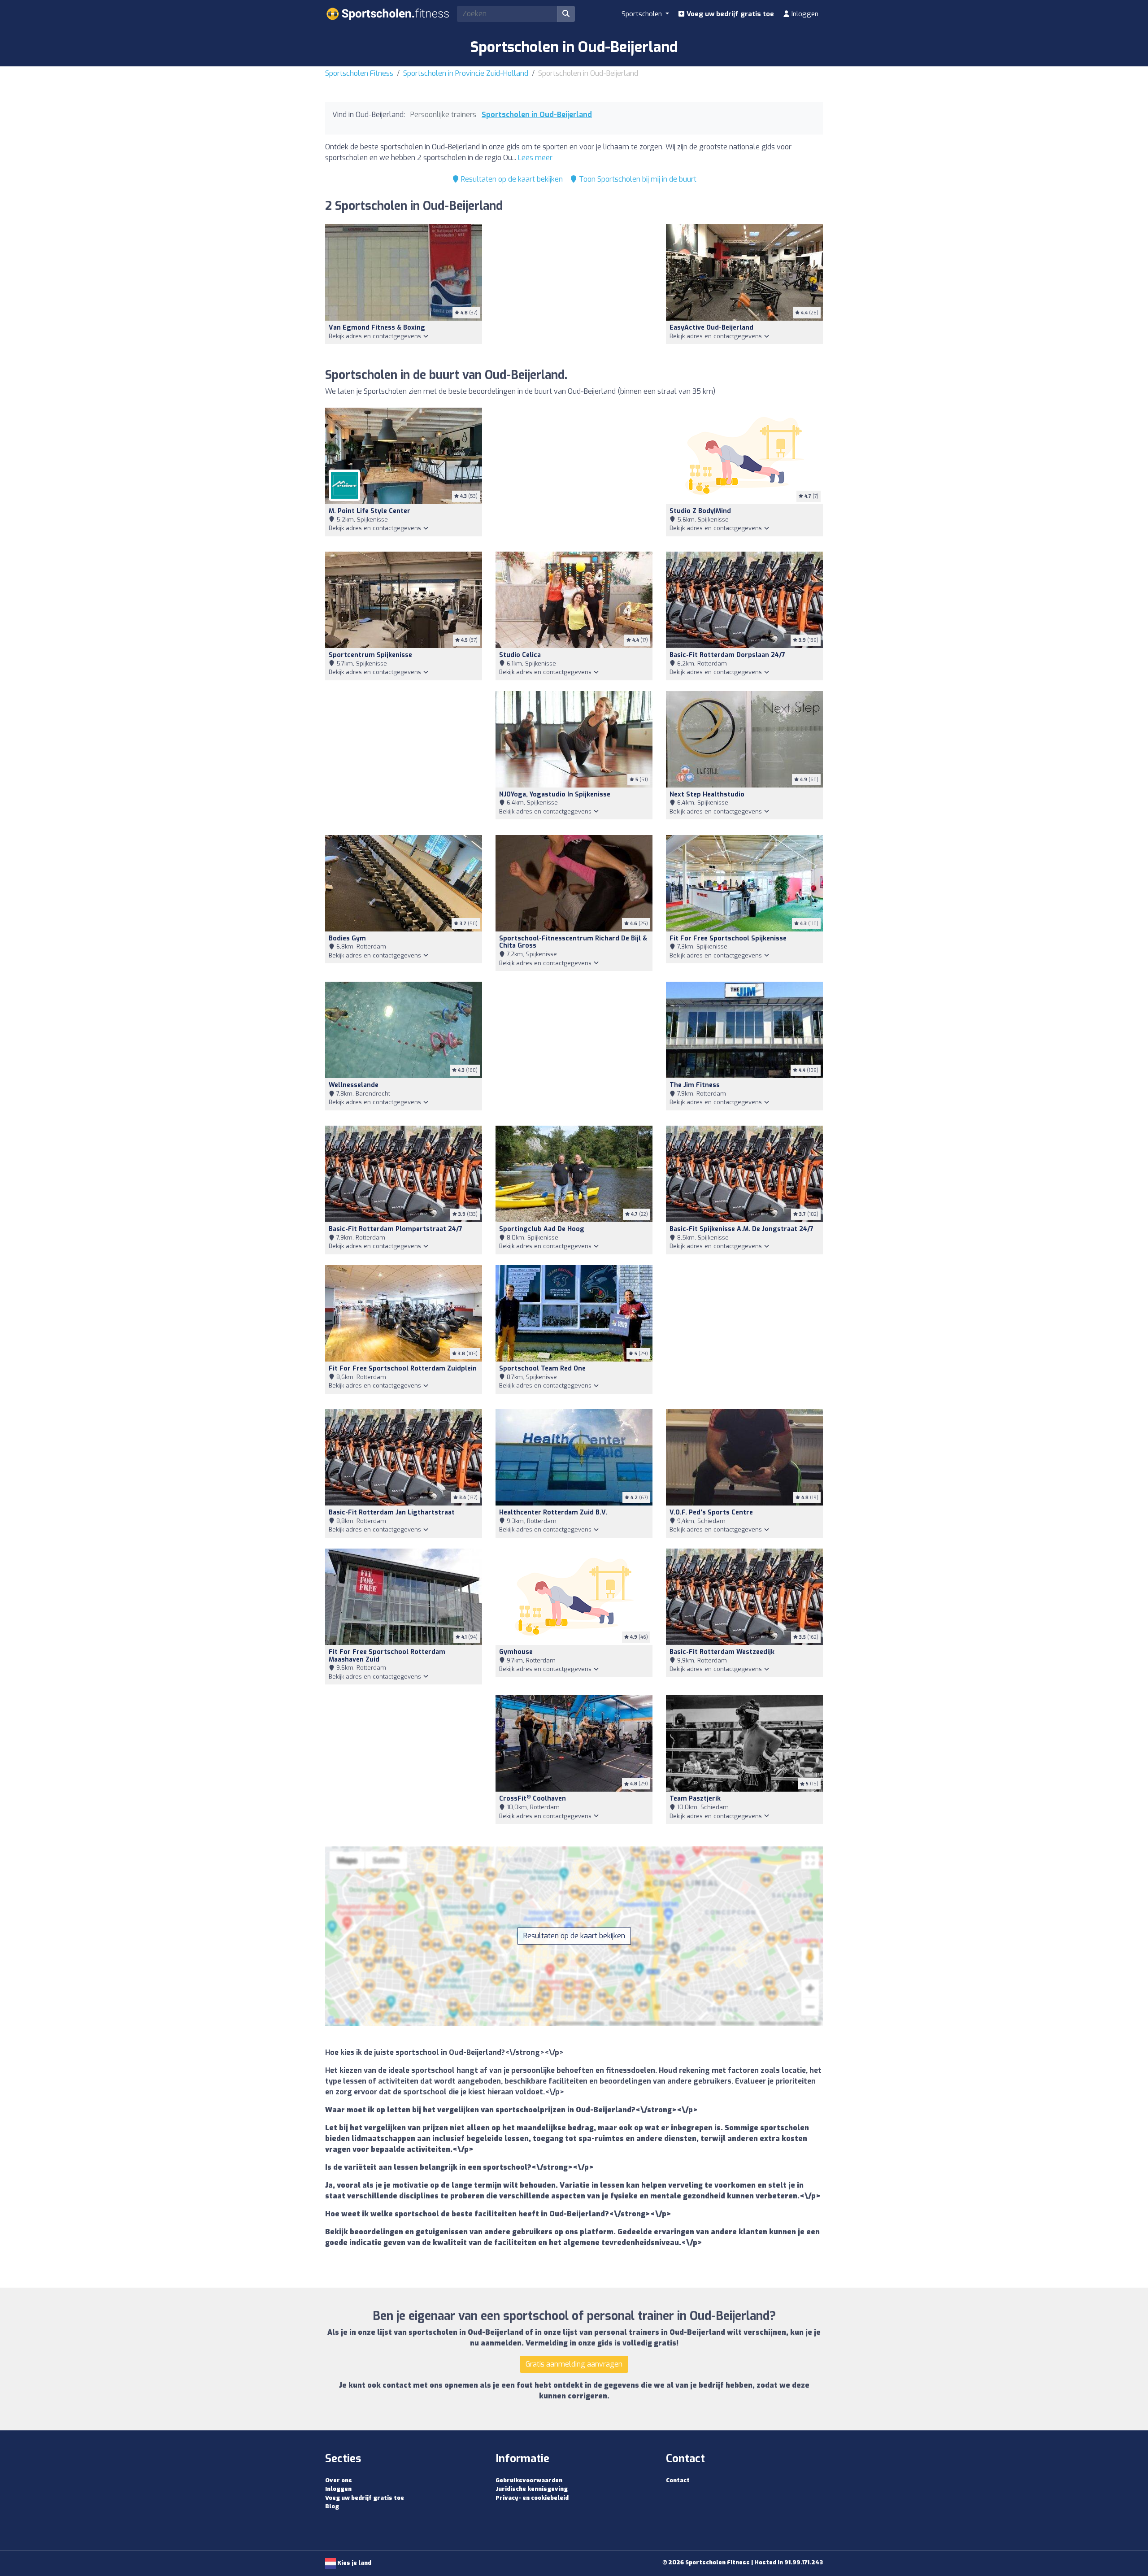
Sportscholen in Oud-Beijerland (537, 115)
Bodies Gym (347, 938)
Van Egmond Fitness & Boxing (377, 328)
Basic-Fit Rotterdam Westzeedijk (722, 1652)
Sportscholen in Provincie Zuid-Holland (466, 73)
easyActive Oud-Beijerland (711, 328)
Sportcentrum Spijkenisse (370, 655)
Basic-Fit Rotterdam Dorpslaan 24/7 (727, 655)
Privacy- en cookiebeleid (532, 2498)
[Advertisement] (574, 291)
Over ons (339, 2480)
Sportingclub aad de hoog (542, 1229)
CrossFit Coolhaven (533, 1799)
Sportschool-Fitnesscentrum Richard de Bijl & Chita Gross (573, 942)
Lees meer (535, 158)
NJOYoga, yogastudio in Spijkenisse (555, 794)
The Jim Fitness (695, 1085)
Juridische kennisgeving (532, 2489)
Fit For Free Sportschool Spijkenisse (728, 938)
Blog (332, 2506)
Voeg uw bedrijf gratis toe (729, 14)
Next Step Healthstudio (707, 794)
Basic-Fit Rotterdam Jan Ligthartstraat (392, 1512)
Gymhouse (516, 1652)
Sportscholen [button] (643, 14)
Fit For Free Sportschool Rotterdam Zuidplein (403, 1368)
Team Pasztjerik (695, 1799)
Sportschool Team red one (542, 1368)
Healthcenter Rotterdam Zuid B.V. (553, 1512)
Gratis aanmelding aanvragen (574, 2364)
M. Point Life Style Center (370, 511)
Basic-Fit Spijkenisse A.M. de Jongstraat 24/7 (741, 1229)
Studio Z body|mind (700, 511)
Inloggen (804, 14)
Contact (678, 2480)
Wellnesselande (354, 1085)
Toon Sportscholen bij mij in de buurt (637, 179)
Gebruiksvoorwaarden (529, 2480)
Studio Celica (520, 655)
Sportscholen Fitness (359, 73)
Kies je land (354, 2563)
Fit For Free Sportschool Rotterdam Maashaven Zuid (387, 1656)
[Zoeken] (566, 14)
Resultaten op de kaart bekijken (511, 179)
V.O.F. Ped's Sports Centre (711, 1512)
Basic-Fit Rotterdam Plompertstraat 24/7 (396, 1229)
